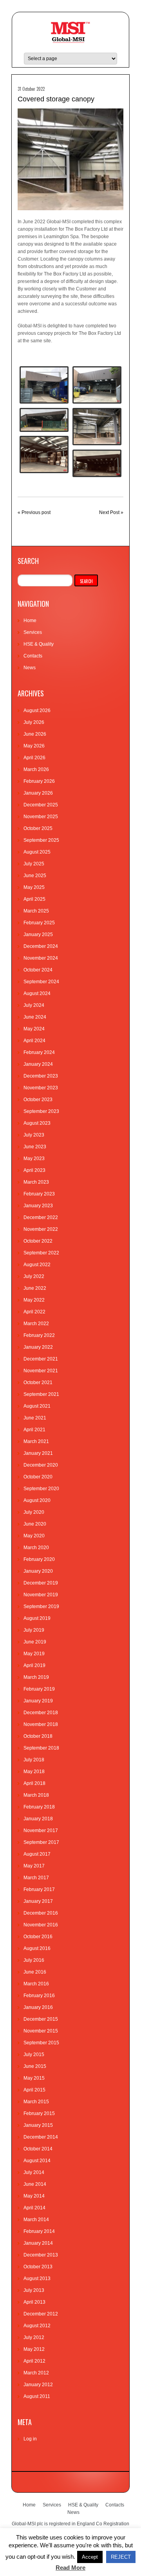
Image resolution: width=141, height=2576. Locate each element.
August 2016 (37, 1948)
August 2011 (37, 2396)
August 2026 (37, 711)
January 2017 (38, 1901)
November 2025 (41, 817)
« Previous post (34, 512)
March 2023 (36, 1182)
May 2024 (34, 1029)
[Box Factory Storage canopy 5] (44, 455)
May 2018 (34, 1772)
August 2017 (37, 1854)
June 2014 (35, 2184)
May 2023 (34, 1159)
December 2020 (41, 1465)
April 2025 (34, 899)
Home (30, 621)
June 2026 (35, 734)
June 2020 (35, 1524)
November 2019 (41, 1595)
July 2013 (34, 2290)
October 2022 (38, 1241)
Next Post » (111, 512)
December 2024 (41, 946)
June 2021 (35, 1418)
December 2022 (41, 1217)
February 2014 (39, 2231)
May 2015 (34, 2078)
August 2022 (37, 1265)
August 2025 (37, 852)
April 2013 (34, 2302)
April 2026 (34, 758)
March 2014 (36, 2220)
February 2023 (39, 1194)
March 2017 (36, 1878)
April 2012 (34, 2361)
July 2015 (34, 2055)
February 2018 (39, 1807)
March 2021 (36, 1441)
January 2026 (38, 793)
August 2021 (37, 1406)
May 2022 (34, 1300)
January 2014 (38, 2243)
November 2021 (41, 1371)
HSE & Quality (39, 644)
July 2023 (34, 1135)
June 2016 (35, 1972)
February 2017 (39, 1889)
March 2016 (36, 1984)
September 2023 (41, 1111)
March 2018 (36, 1795)
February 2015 (39, 2113)
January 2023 (38, 1206)
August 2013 (37, 2279)
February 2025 (39, 923)
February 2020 (39, 1559)
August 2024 (37, 993)
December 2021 (41, 1359)
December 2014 (41, 2137)
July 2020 (34, 1512)
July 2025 (34, 864)
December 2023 (41, 1076)
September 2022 (41, 1253)
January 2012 (38, 2385)
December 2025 (41, 805)
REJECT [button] (121, 2557)
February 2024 (39, 1052)
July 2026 (34, 722)
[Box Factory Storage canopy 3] (44, 420)
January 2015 (38, 2125)
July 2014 (34, 2172)
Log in (30, 2439)
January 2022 (38, 1347)
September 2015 (41, 2043)
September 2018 (41, 1748)
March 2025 (36, 911)
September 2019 (41, 1607)
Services (33, 632)
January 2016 (38, 2007)
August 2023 (37, 1123)
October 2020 (38, 1477)
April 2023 (34, 1170)
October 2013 (38, 2267)
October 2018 (38, 1736)
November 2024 (41, 958)
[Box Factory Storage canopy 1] (97, 385)
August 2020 (37, 1500)
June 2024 (35, 1017)
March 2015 (36, 2102)
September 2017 (41, 1842)
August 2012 (37, 2326)
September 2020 (41, 1489)
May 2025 (34, 887)
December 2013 (41, 2255)
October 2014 (38, 2149)
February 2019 (39, 1689)
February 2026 (39, 781)
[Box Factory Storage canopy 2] (44, 385)
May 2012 (34, 2349)
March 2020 (36, 1548)
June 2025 (35, 876)
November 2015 (41, 2031)
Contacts (33, 656)
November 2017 (41, 1831)
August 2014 (37, 2161)
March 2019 (36, 1677)
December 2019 (41, 1583)
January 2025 (38, 935)
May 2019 (34, 1654)
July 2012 (34, 2337)
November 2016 (41, 1925)
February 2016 (39, 1996)
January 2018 (38, 1819)
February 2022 (39, 1335)
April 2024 (34, 1041)
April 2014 (34, 2208)
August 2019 (37, 1618)
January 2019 (38, 1701)
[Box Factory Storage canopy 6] (97, 463)
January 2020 (38, 1571)
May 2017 (34, 1866)
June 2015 (35, 2066)
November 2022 (41, 1229)
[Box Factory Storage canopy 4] (97, 427)
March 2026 (36, 769)
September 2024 (41, 982)
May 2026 (34, 746)
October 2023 (38, 1100)
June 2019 (35, 1642)
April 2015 (34, 2090)
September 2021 (41, 1394)
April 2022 (34, 1312)
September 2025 (41, 840)
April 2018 (34, 1783)
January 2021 (38, 1453)
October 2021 (38, 1383)
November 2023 (41, 1088)
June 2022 (35, 1288)
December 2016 (41, 1913)
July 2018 (34, 1760)
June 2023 (35, 1147)
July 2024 (34, 1005)
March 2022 (36, 1324)
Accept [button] (90, 2557)
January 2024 (38, 1064)
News (30, 668)
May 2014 (34, 2196)
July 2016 (34, 1960)
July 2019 (34, 1630)
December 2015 (41, 2019)
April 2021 (34, 1430)
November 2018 (41, 1724)
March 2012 (36, 2373)
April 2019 (34, 1665)
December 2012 (41, 2314)
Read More (70, 2568)
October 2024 (38, 970)
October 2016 (38, 1937)
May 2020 (34, 1536)
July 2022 (34, 1276)
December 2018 (41, 1713)
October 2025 (38, 828)
